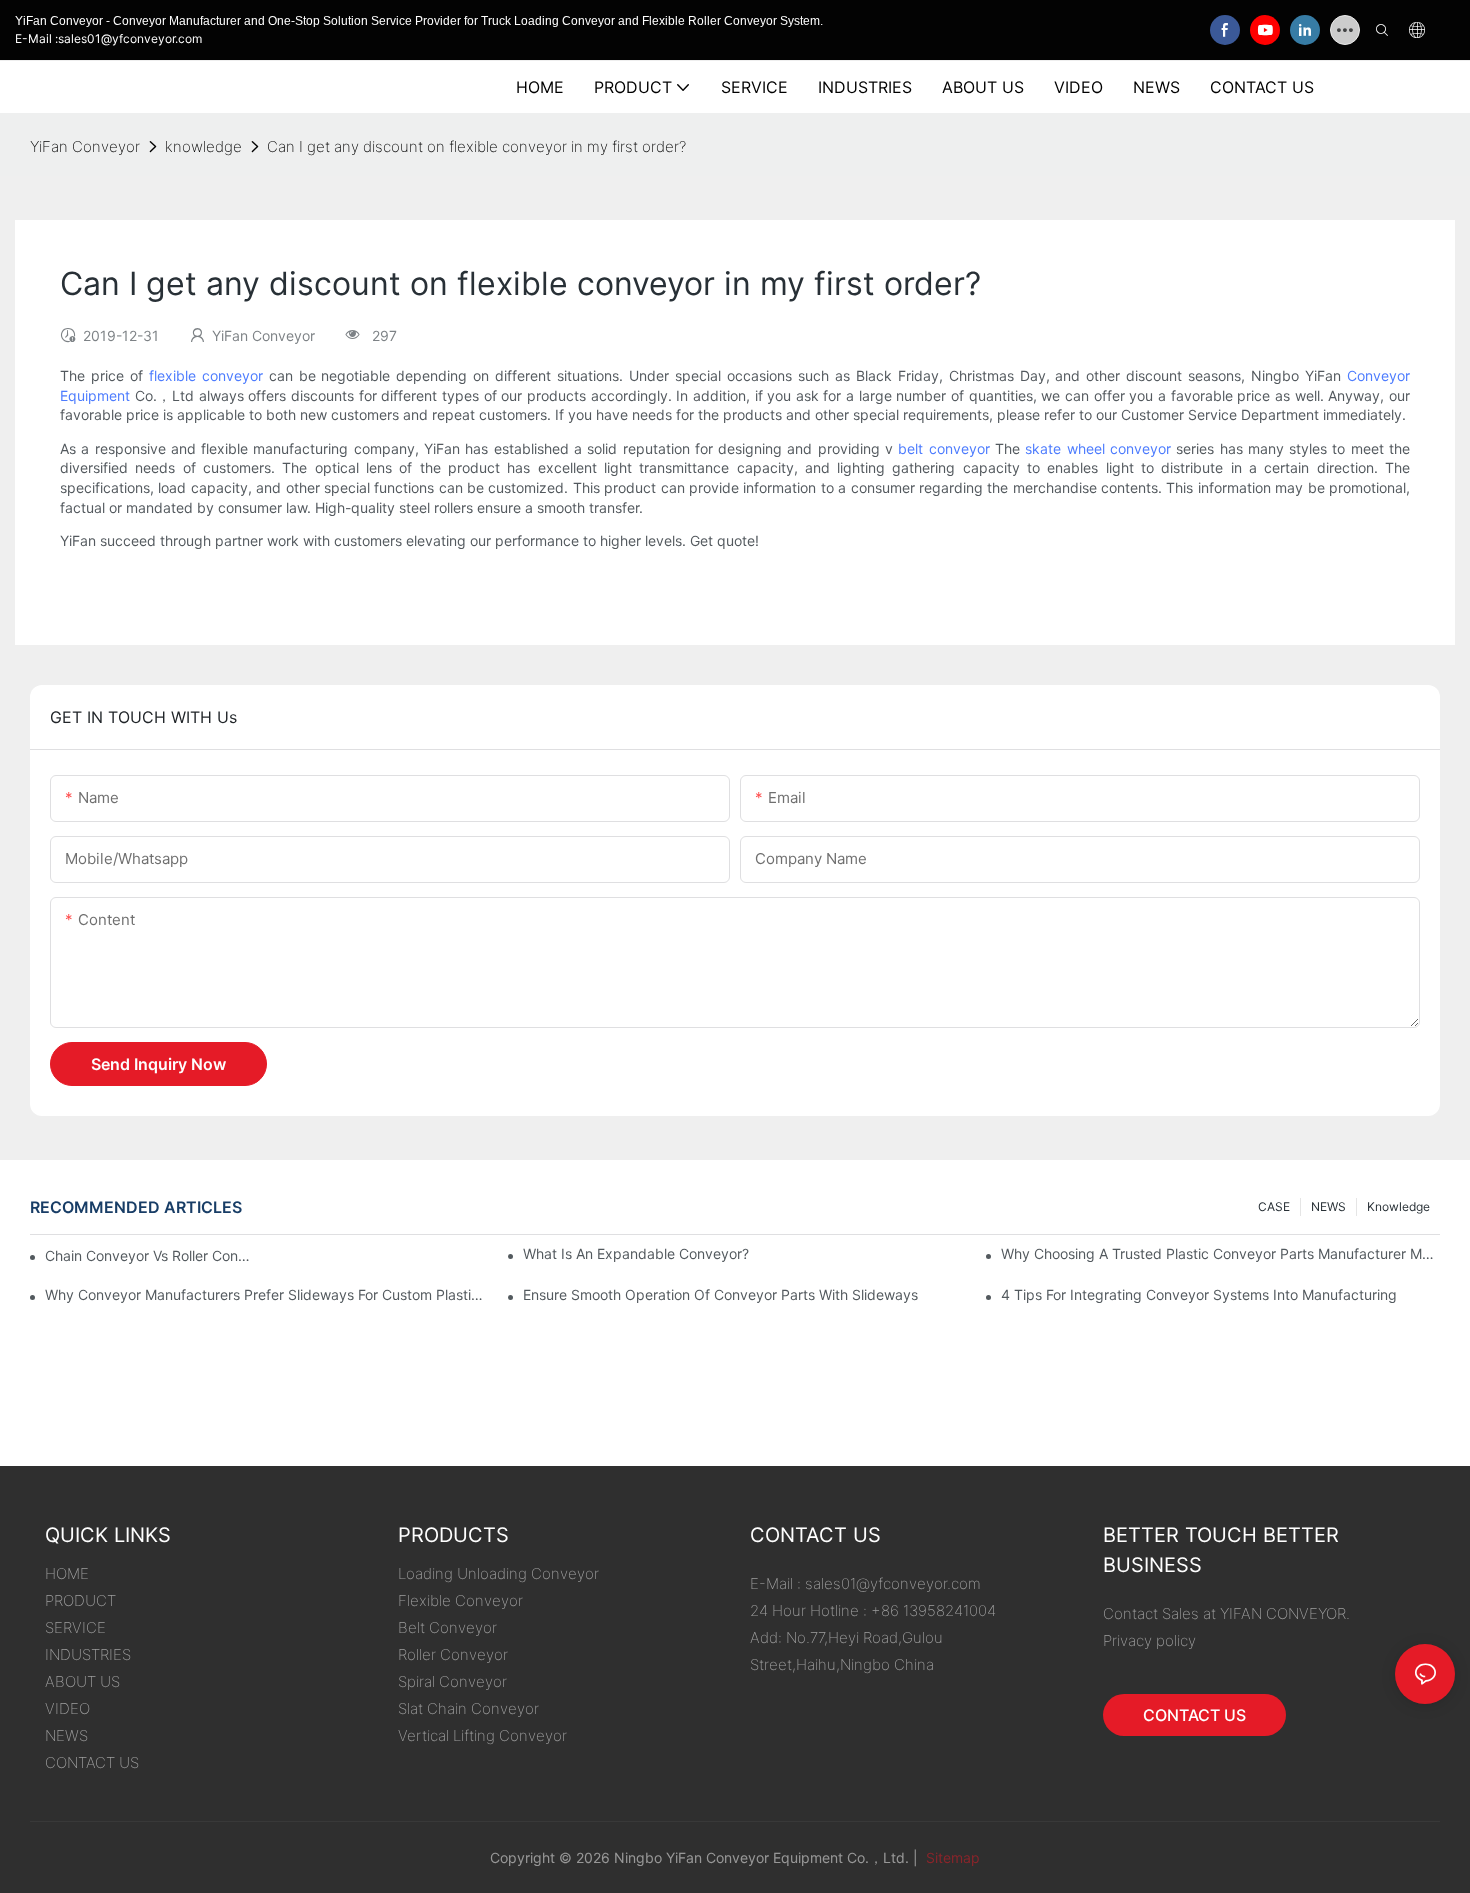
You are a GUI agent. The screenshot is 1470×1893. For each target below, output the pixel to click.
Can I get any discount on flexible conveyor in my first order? (476, 146)
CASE (1274, 1206)
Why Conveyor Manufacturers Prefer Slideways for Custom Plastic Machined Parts (264, 1294)
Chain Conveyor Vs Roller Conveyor (151, 1255)
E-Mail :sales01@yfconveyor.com (108, 38)
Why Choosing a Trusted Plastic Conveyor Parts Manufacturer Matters (1220, 1253)
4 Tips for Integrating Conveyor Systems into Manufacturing (1199, 1294)
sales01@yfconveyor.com (893, 1583)
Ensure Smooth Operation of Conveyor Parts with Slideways (720, 1294)
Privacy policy (1149, 1640)
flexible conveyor (206, 375)
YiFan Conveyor (85, 146)
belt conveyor (943, 448)
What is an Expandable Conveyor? (636, 1253)
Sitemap (951, 1857)
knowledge (203, 146)
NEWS (1328, 1206)
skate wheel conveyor (1098, 448)
